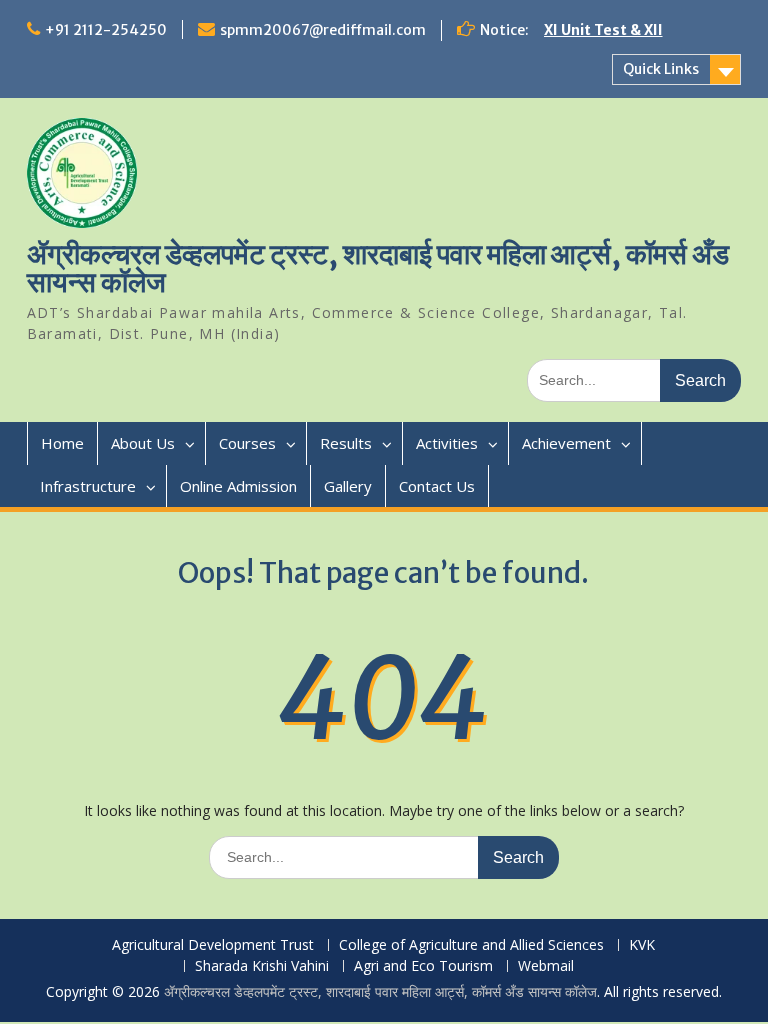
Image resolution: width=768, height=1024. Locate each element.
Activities (447, 443)
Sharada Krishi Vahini (262, 966)
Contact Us (437, 486)
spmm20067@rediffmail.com (323, 30)
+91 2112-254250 (106, 30)
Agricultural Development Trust (213, 945)
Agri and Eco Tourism (423, 966)
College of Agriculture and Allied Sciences (471, 945)
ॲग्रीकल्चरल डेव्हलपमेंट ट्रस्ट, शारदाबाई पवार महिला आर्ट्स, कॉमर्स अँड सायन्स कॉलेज (378, 268)
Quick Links (661, 69)
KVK (642, 945)
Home (62, 443)
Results (346, 443)
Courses (247, 443)
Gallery (348, 486)
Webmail (546, 966)
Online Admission (238, 486)
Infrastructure (88, 486)
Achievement (566, 443)
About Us (143, 443)
